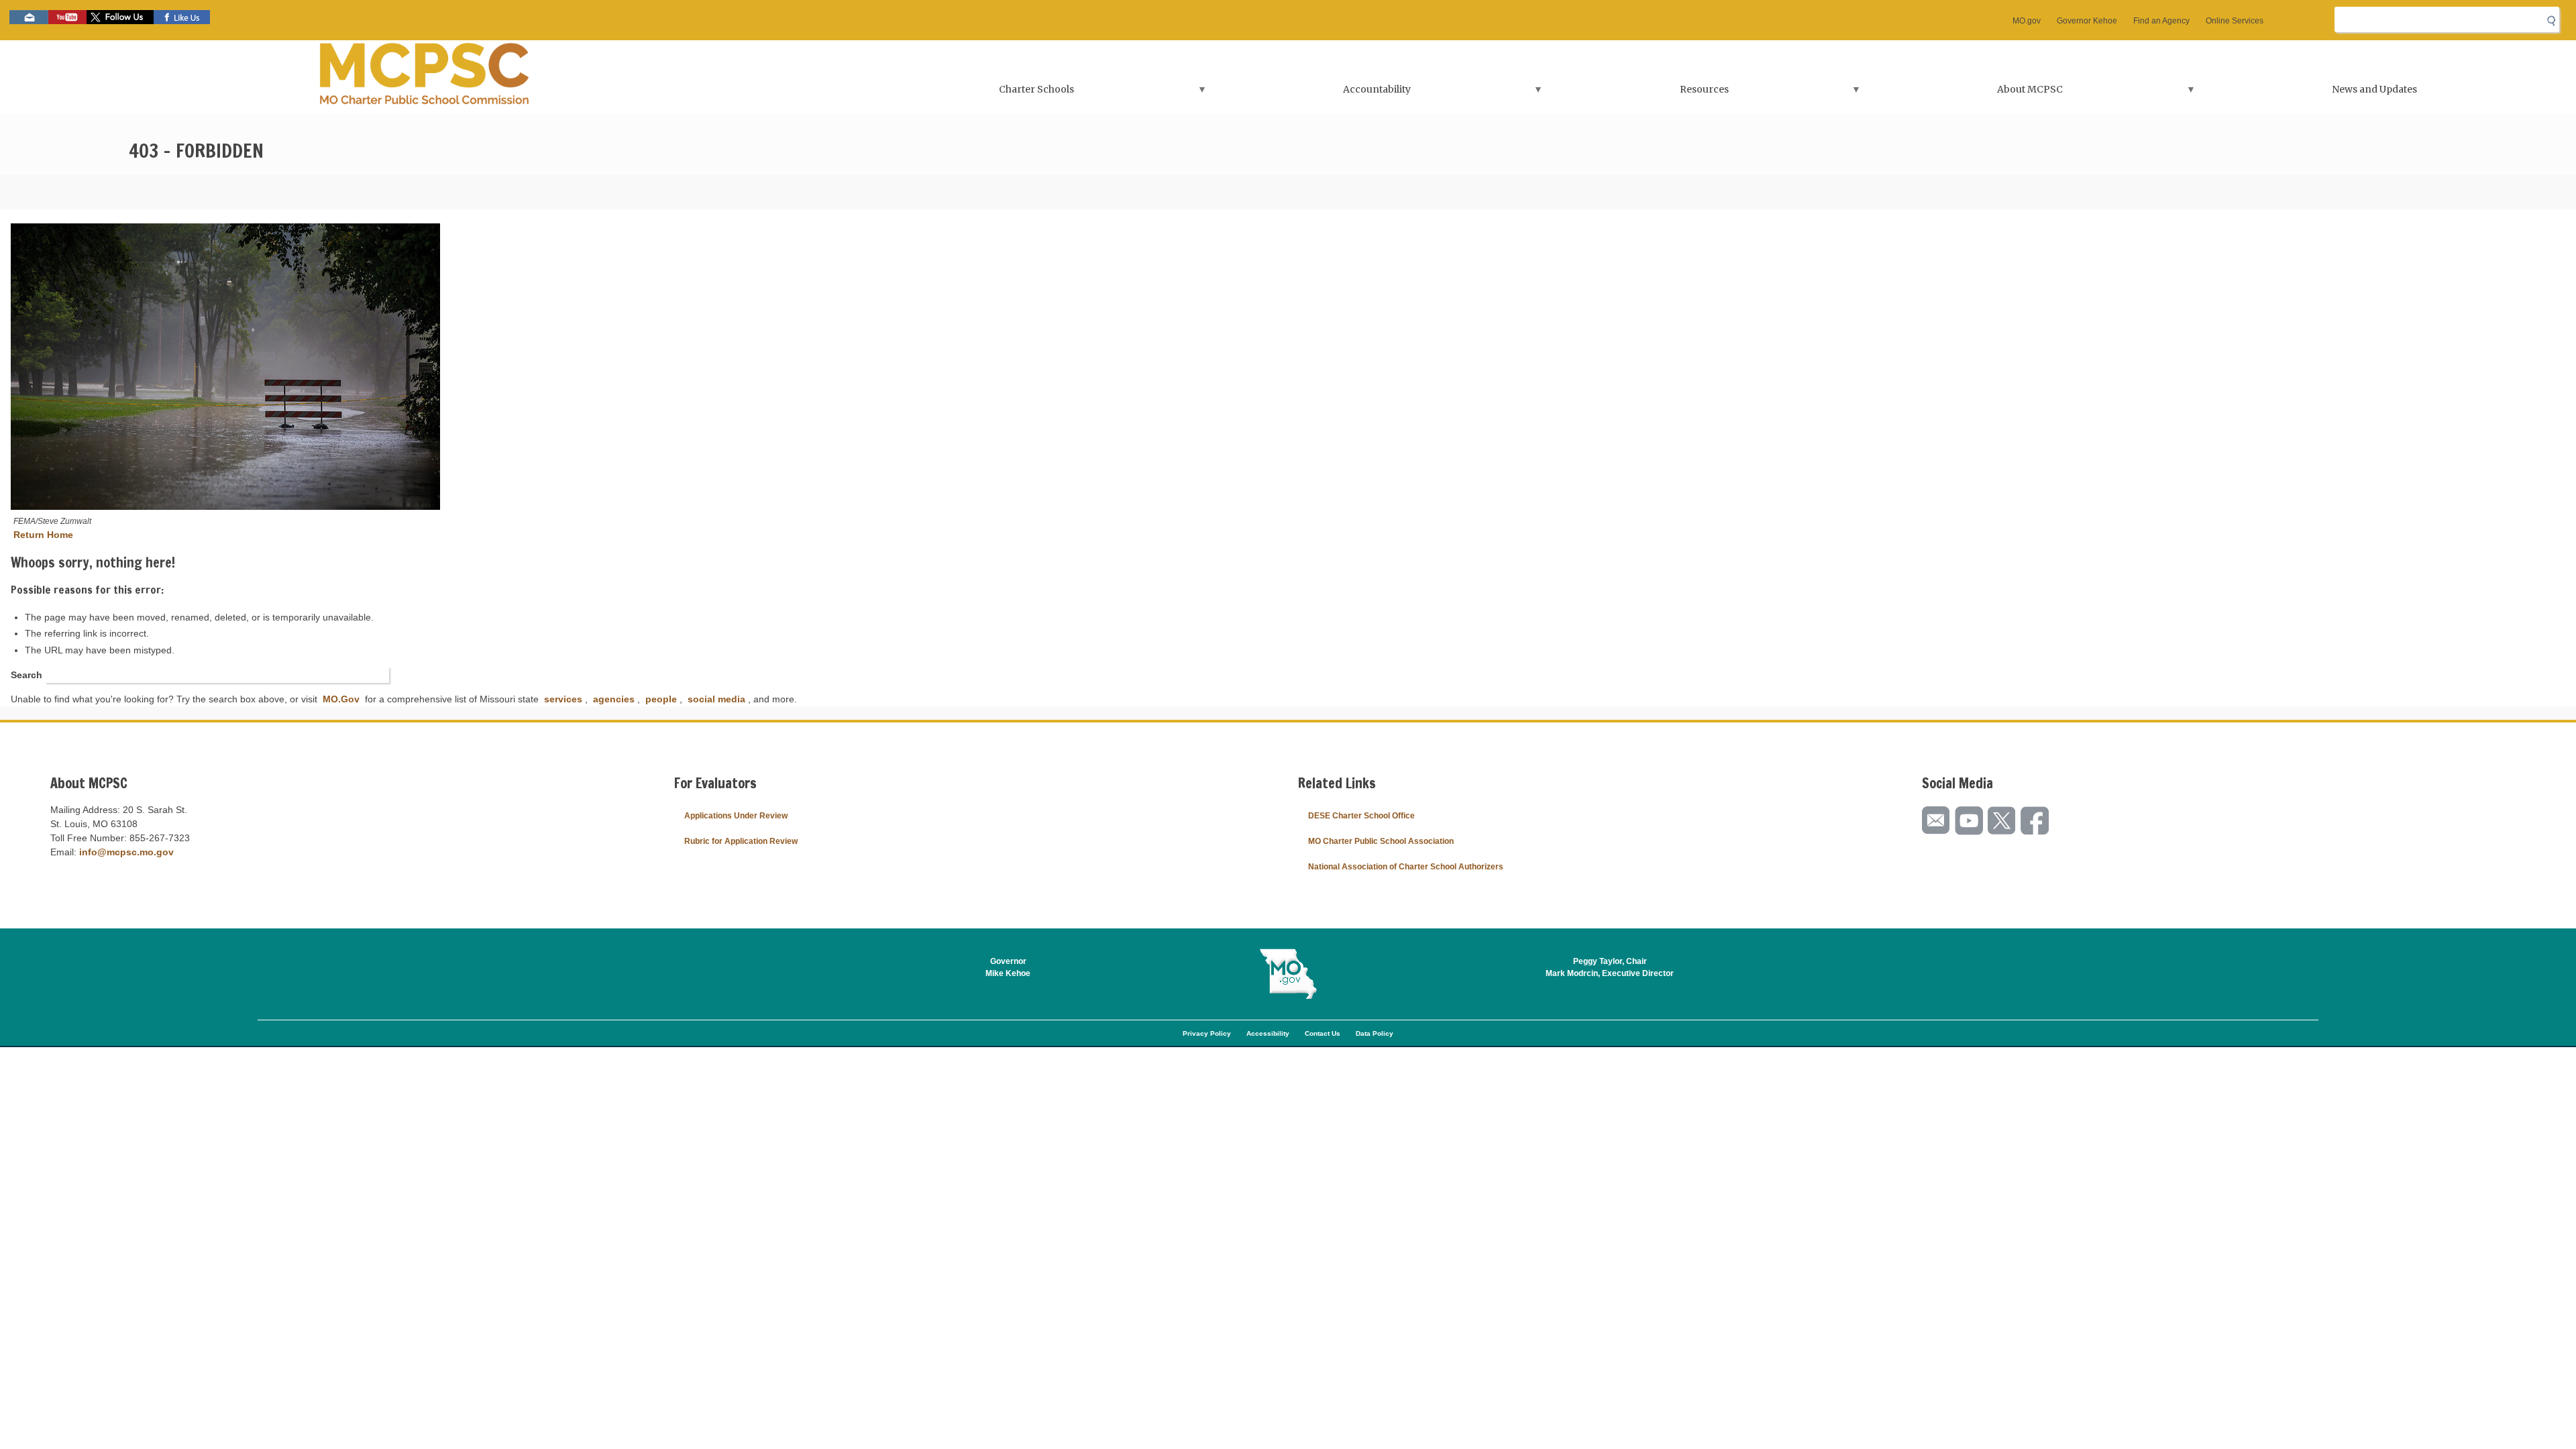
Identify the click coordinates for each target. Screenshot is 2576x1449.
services (563, 699)
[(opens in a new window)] (540, 368)
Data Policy (1375, 1033)
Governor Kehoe (2087, 21)
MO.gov (2027, 21)
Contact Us (1323, 1033)
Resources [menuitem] (1640, 94)
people (661, 699)
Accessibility (1268, 1033)
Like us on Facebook (182, 17)
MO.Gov (341, 699)
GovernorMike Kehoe (1008, 967)
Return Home (43, 535)
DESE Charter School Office (1361, 816)
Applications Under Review (736, 816)
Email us (29, 17)
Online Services (2235, 21)
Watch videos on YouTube (67, 17)
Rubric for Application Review (741, 841)
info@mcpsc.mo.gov (126, 852)
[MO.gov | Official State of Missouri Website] (1288, 974)
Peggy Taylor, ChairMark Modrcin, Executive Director (1610, 967)
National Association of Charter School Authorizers (1406, 867)
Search (26, 675)
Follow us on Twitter (120, 17)
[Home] (425, 77)
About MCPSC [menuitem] (1965, 94)
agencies (614, 699)
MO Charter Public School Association (1381, 841)
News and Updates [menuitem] (2374, 89)
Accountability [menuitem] (1312, 94)
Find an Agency (2161, 21)
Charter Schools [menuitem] (972, 94)
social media (716, 699)
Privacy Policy (1207, 1033)
